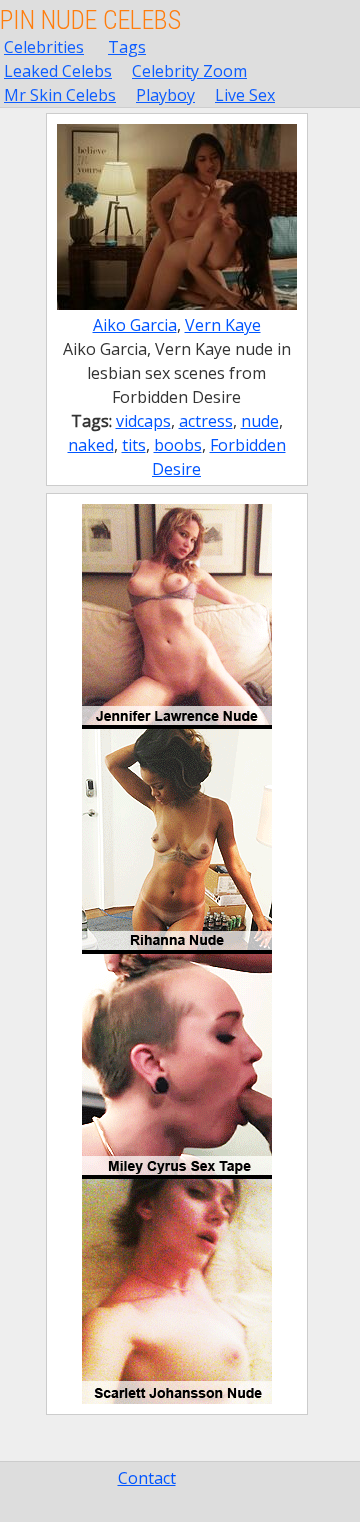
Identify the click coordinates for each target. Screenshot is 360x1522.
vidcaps (143, 421)
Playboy (165, 95)
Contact (147, 1478)
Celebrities (44, 47)
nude (260, 421)
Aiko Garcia (135, 325)
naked (91, 445)
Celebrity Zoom (189, 71)
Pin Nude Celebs (90, 20)
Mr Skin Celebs (60, 95)
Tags (127, 47)
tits (134, 445)
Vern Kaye (223, 325)
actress (206, 421)
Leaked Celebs (58, 71)
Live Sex (245, 95)
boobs (178, 445)
